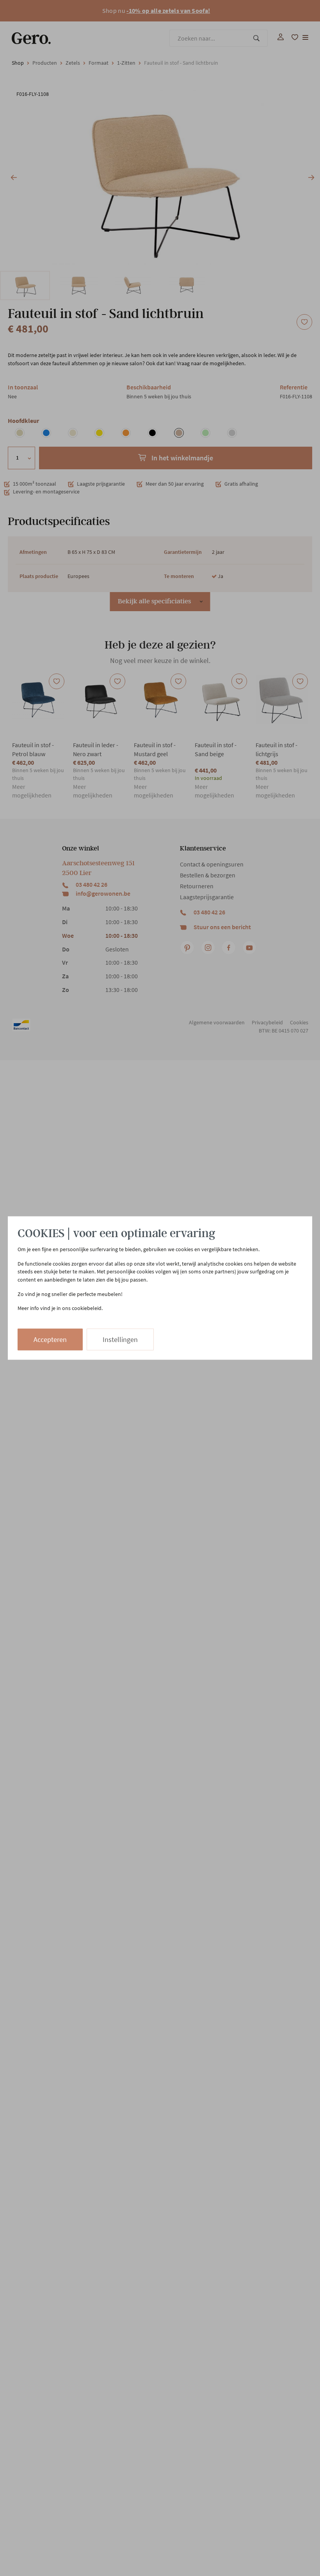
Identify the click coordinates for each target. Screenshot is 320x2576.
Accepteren (50, 1339)
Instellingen (120, 1339)
